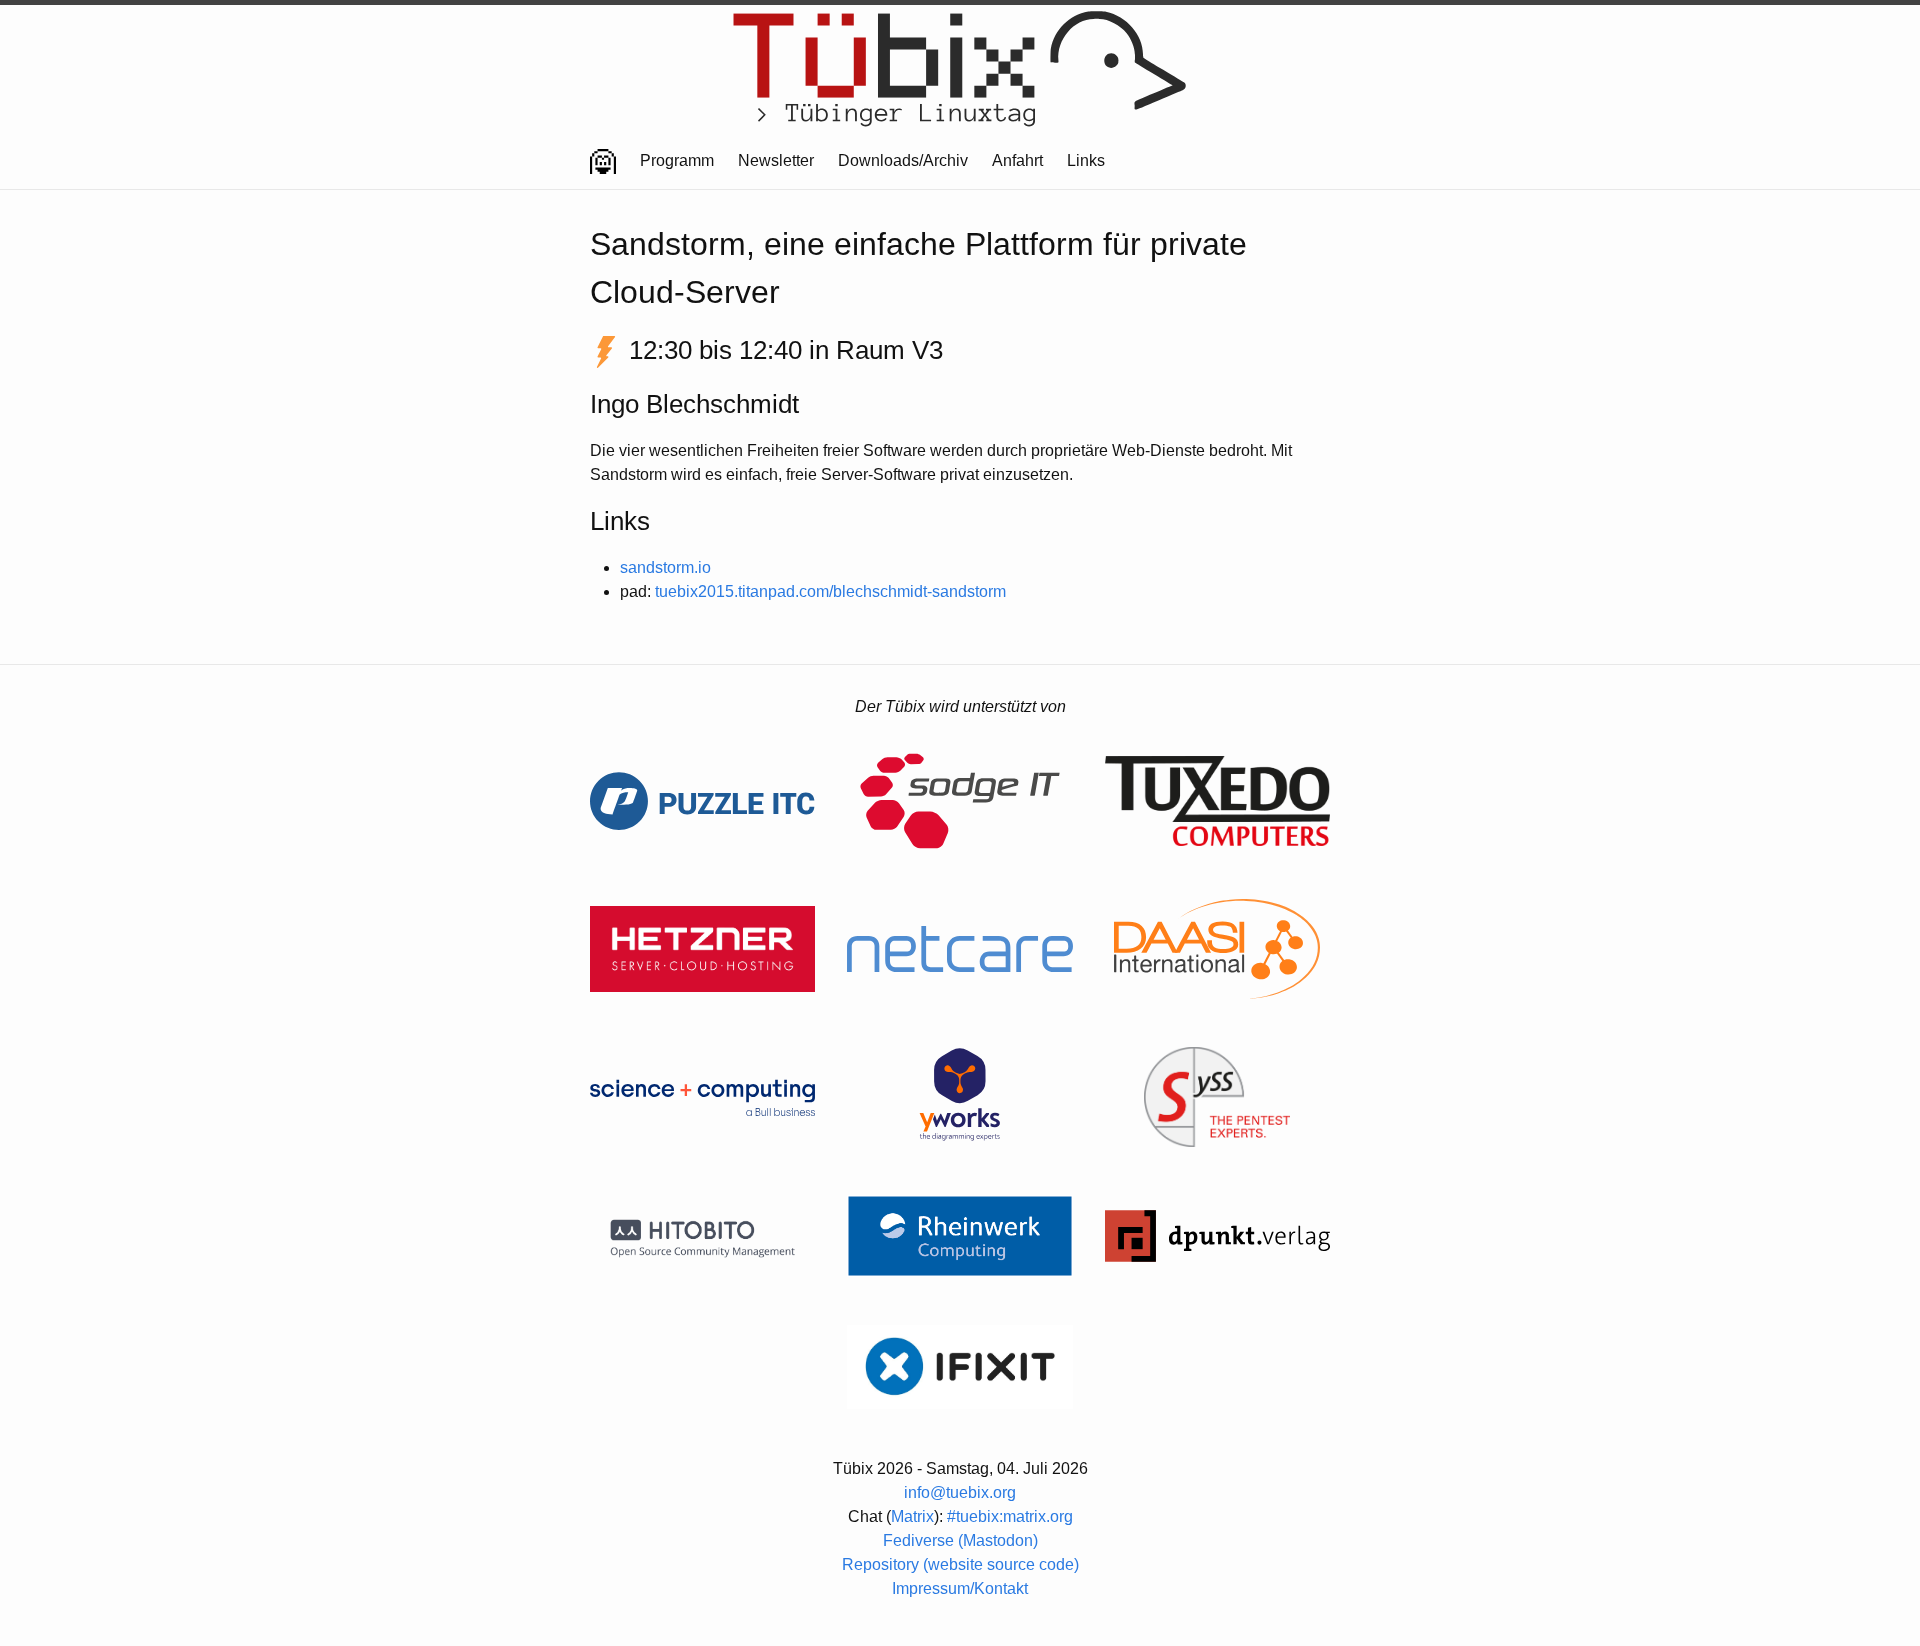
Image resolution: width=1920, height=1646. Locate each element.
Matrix (912, 1516)
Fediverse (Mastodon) (960, 1540)
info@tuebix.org (960, 1492)
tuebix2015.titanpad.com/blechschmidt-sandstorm (830, 591)
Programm (677, 160)
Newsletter (776, 160)
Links (1086, 160)
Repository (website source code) (960, 1564)
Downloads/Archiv (903, 160)
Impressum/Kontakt (960, 1588)
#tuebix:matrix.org (1010, 1516)
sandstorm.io (665, 567)
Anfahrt (1017, 160)
